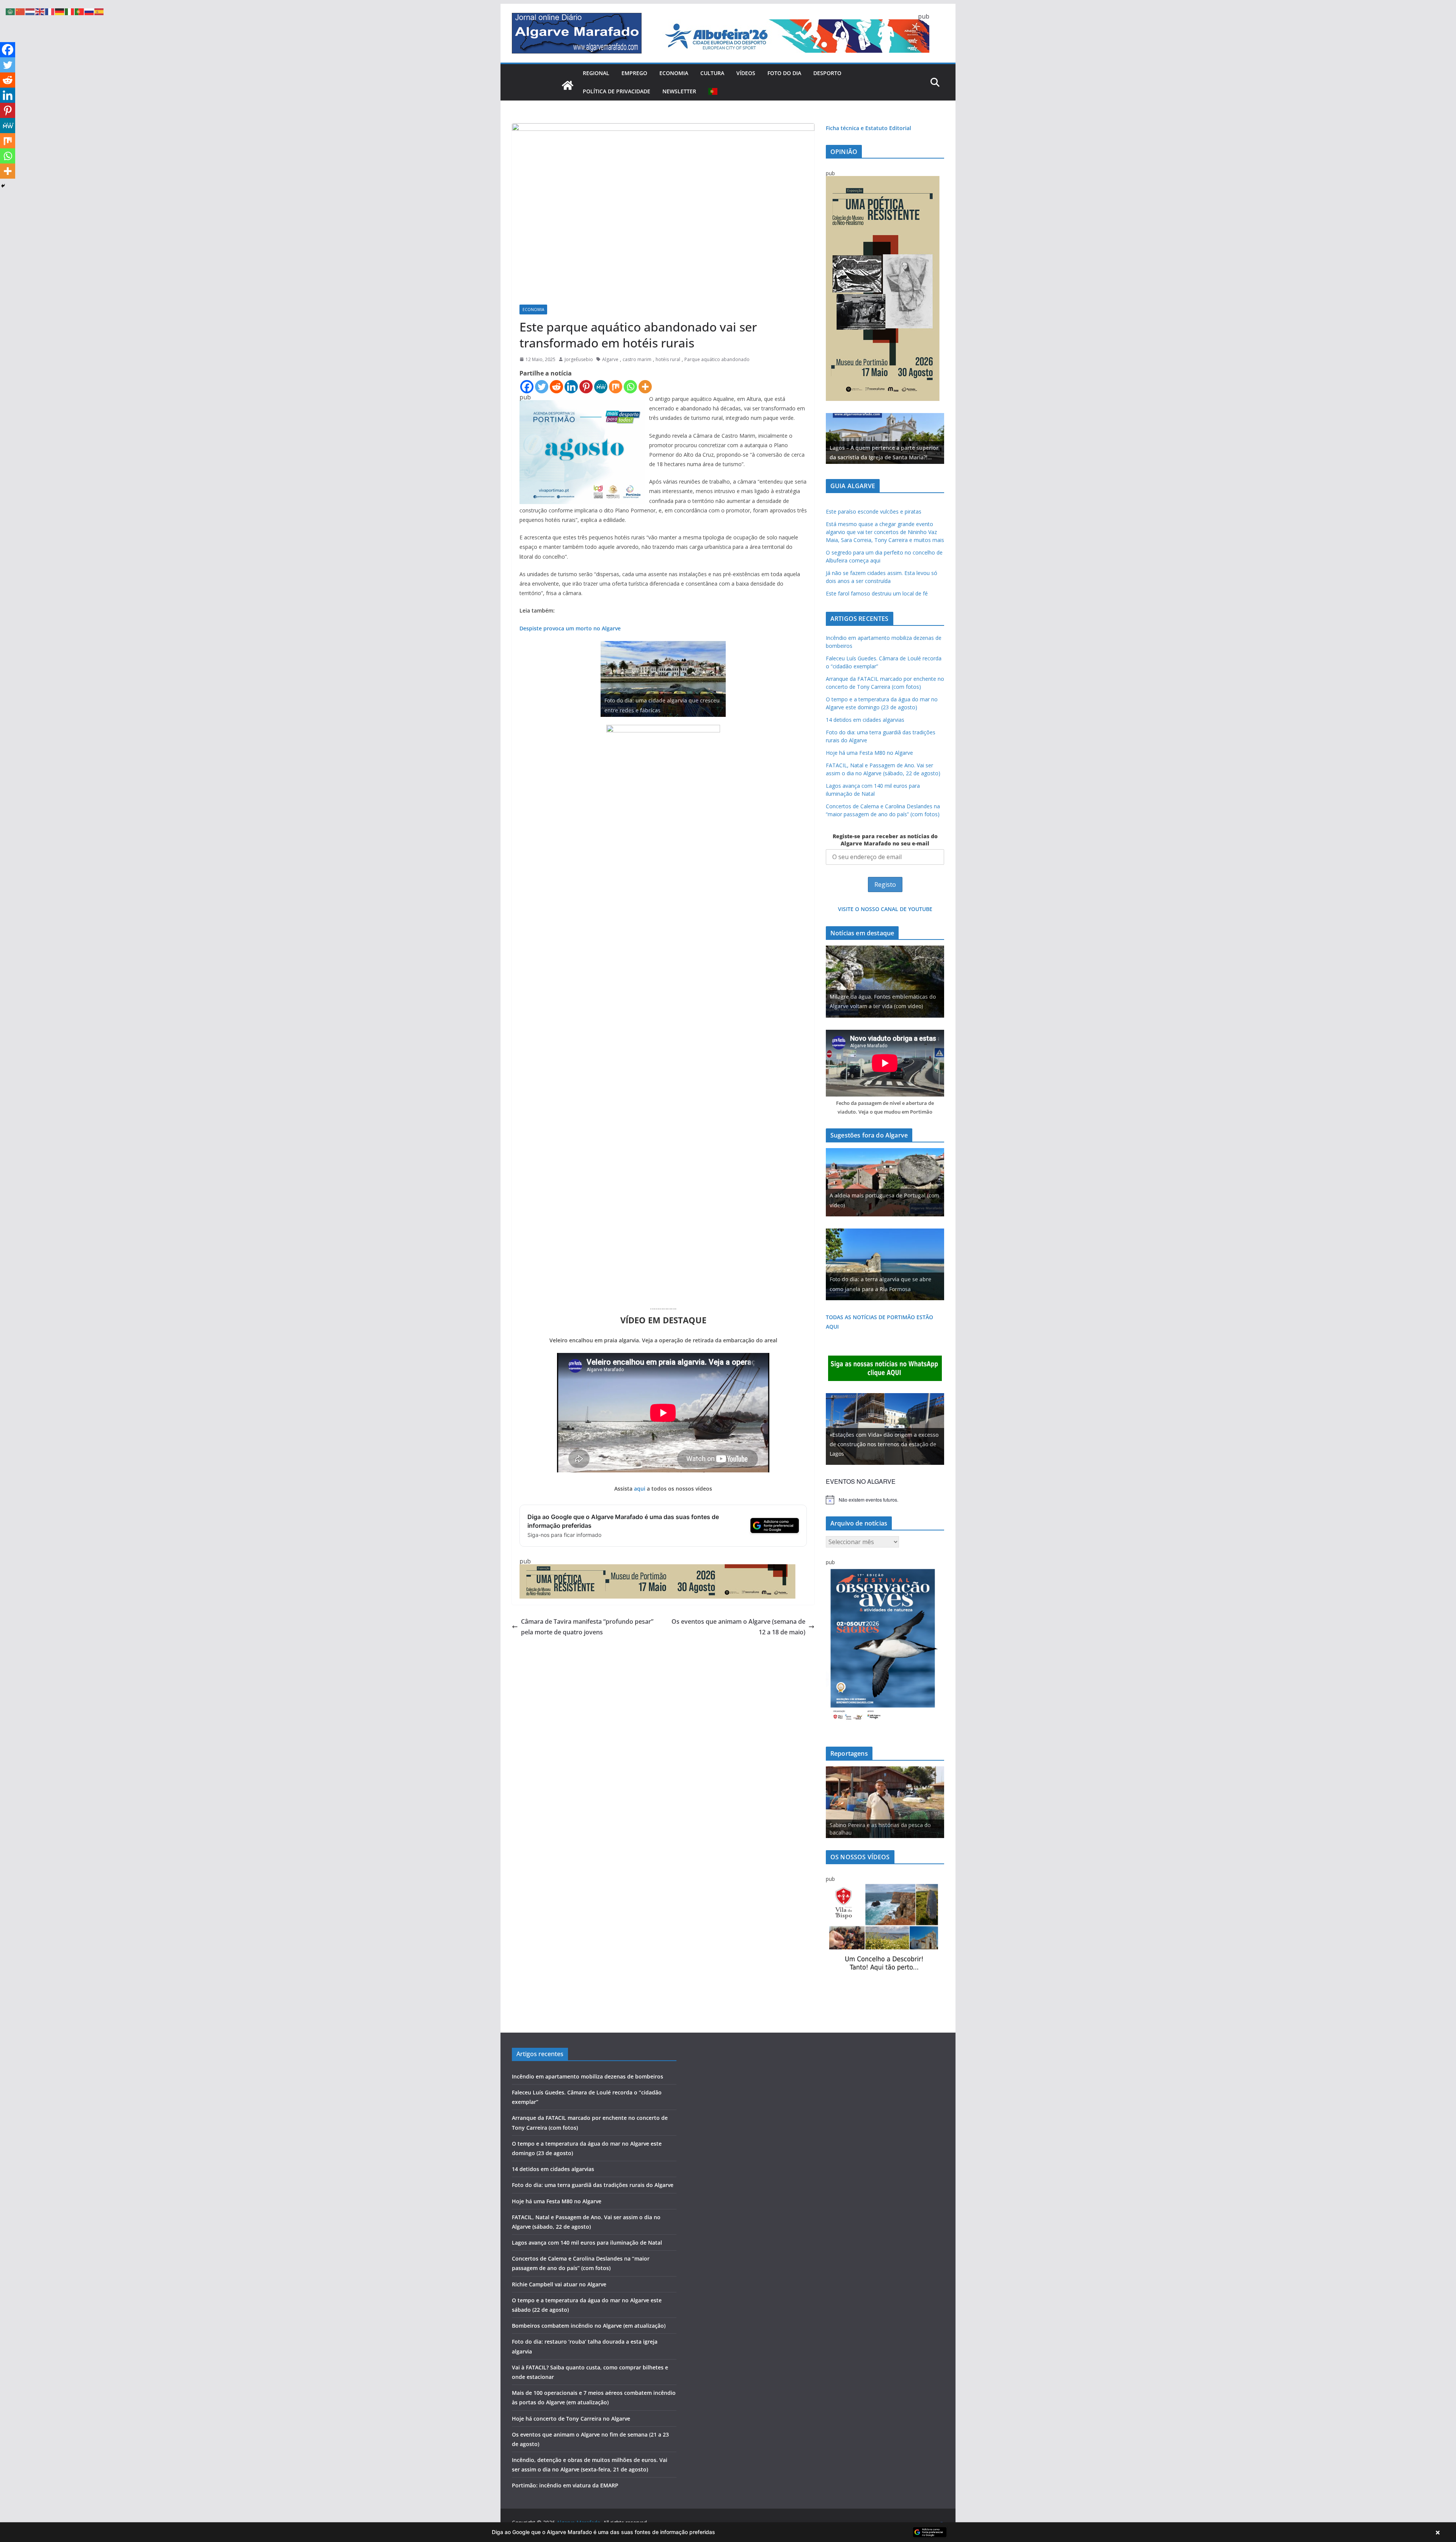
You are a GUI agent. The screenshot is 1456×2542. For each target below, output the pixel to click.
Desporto (827, 73)
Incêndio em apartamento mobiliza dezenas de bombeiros (588, 2076)
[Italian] (70, 11)
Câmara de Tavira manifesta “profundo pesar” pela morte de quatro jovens (587, 1627)
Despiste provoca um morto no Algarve (570, 628)
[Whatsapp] (630, 387)
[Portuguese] (713, 91)
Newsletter (679, 91)
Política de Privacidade (617, 91)
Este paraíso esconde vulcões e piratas (874, 511)
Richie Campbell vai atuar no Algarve (559, 2284)
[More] (645, 387)
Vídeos (746, 73)
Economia (674, 73)
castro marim (637, 359)
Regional (596, 73)
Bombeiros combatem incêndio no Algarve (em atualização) (589, 2326)
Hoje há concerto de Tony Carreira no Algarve (571, 2419)
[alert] (885, 1500)
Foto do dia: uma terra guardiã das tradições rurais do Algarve (593, 2185)
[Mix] (616, 387)
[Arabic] (11, 11)
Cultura (712, 73)
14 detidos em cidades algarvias (865, 720)
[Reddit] (556, 387)
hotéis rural (668, 359)
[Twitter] (542, 387)
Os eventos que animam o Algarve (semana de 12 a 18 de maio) (738, 1627)
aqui (640, 1489)
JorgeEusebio (579, 359)
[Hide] (3, 186)
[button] (728, 2532)
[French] (50, 11)
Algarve (610, 359)
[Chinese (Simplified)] (20, 11)
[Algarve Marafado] (568, 85)
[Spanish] (99, 11)
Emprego (634, 73)
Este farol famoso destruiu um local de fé (877, 593)
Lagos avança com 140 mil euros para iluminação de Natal (587, 2243)
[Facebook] (527, 387)
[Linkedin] (571, 387)
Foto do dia (784, 73)
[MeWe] (601, 387)
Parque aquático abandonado (717, 359)
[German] (60, 11)
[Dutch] (30, 11)
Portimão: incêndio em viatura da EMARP (565, 2485)
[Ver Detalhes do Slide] (885, 438)
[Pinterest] (586, 387)
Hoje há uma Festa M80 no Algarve (869, 753)
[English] (40, 11)
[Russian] (89, 11)
